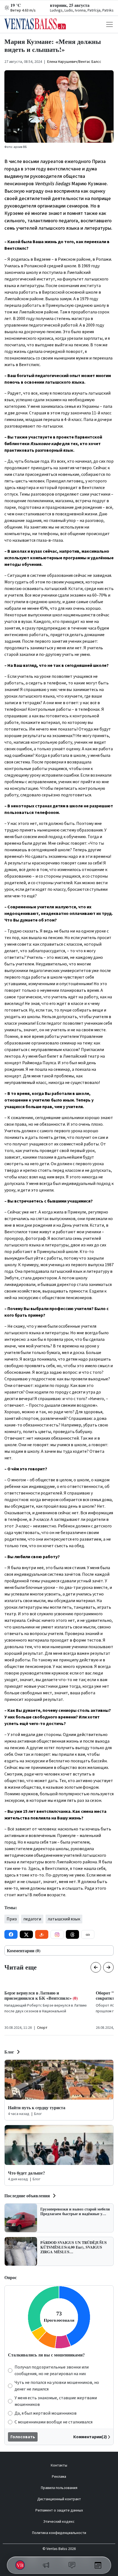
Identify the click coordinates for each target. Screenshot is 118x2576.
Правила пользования (59, 2488)
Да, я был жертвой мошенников (46, 2413)
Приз (12, 1919)
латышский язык (64, 1919)
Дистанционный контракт (59, 2499)
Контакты (59, 2465)
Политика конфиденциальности (59, 2533)
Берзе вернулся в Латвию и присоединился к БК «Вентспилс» (41, 1995)
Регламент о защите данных (59, 2510)
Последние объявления (27, 2196)
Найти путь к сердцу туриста (37, 2107)
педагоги (32, 1919)
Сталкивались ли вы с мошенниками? (46, 2355)
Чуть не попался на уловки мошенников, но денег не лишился (57, 2386)
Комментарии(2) (90, 2437)
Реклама (59, 2477)
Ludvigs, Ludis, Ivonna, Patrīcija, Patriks (82, 10)
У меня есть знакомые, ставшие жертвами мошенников (56, 2401)
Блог (9, 2052)
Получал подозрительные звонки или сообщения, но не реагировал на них (52, 2370)
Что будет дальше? (26, 2173)
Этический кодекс (59, 2522)
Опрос (11, 2277)
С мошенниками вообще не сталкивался (54, 2422)
